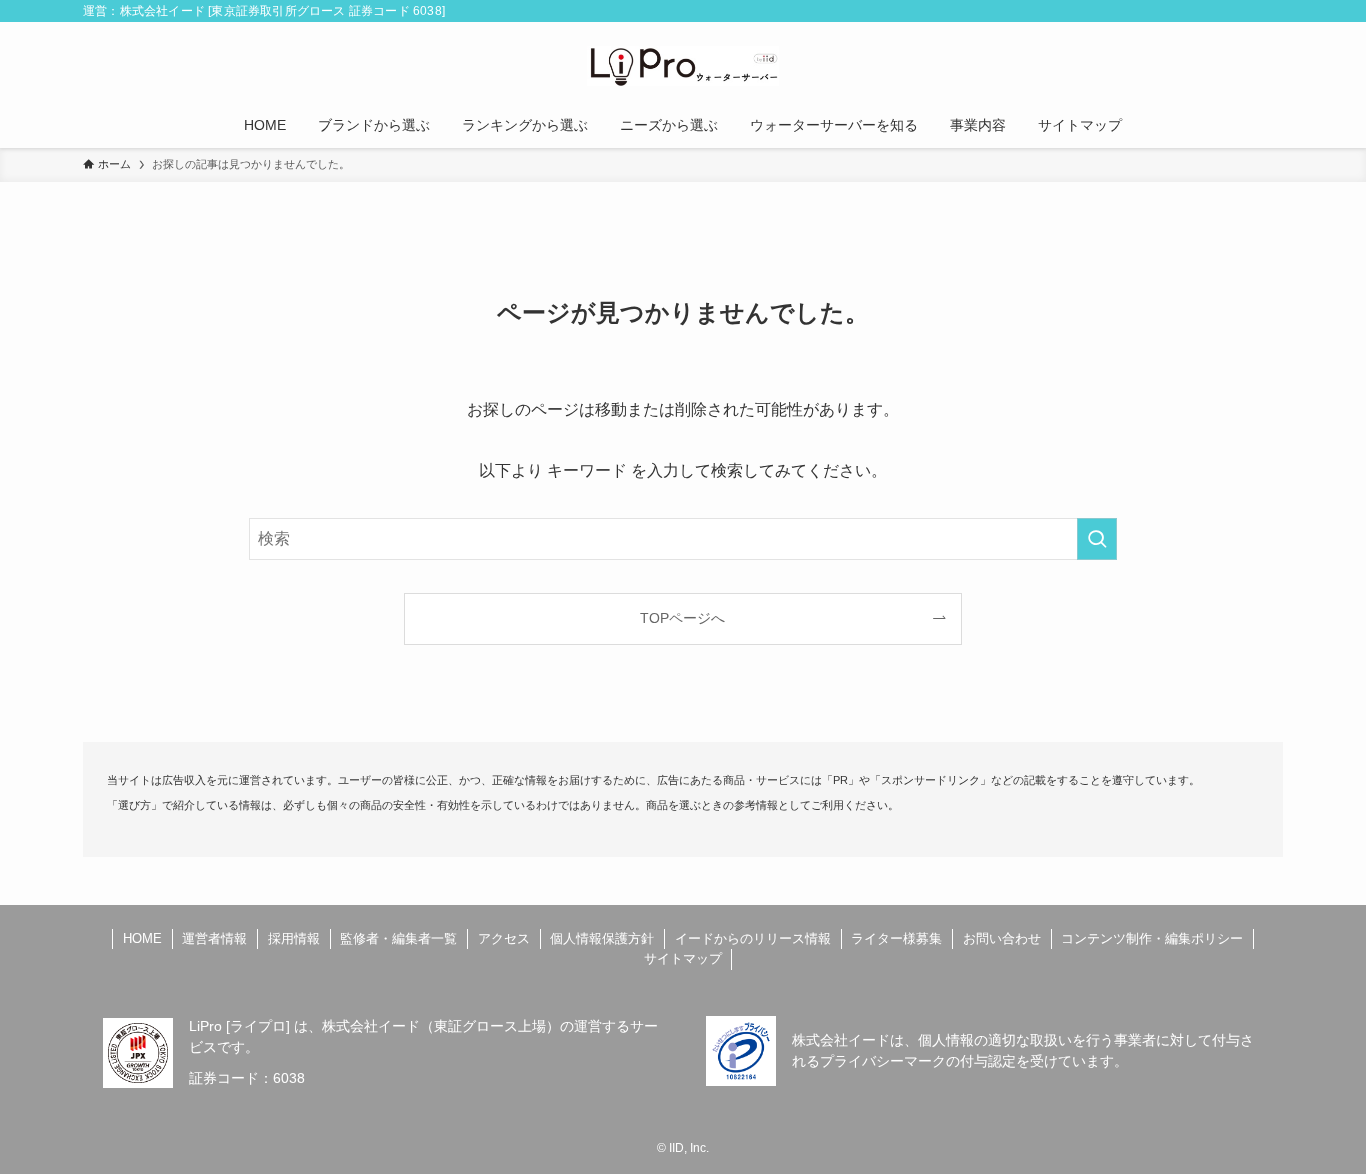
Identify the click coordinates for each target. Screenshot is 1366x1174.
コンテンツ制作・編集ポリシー (1152, 938)
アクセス (504, 938)
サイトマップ (683, 958)
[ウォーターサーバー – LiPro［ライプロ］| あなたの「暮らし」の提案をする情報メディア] (683, 66)
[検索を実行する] (1097, 539)
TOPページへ (682, 618)
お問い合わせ (1002, 938)
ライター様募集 (896, 938)
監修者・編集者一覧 (398, 938)
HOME (142, 938)
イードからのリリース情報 (753, 938)
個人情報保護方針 (602, 938)
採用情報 (294, 938)
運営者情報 (214, 938)
